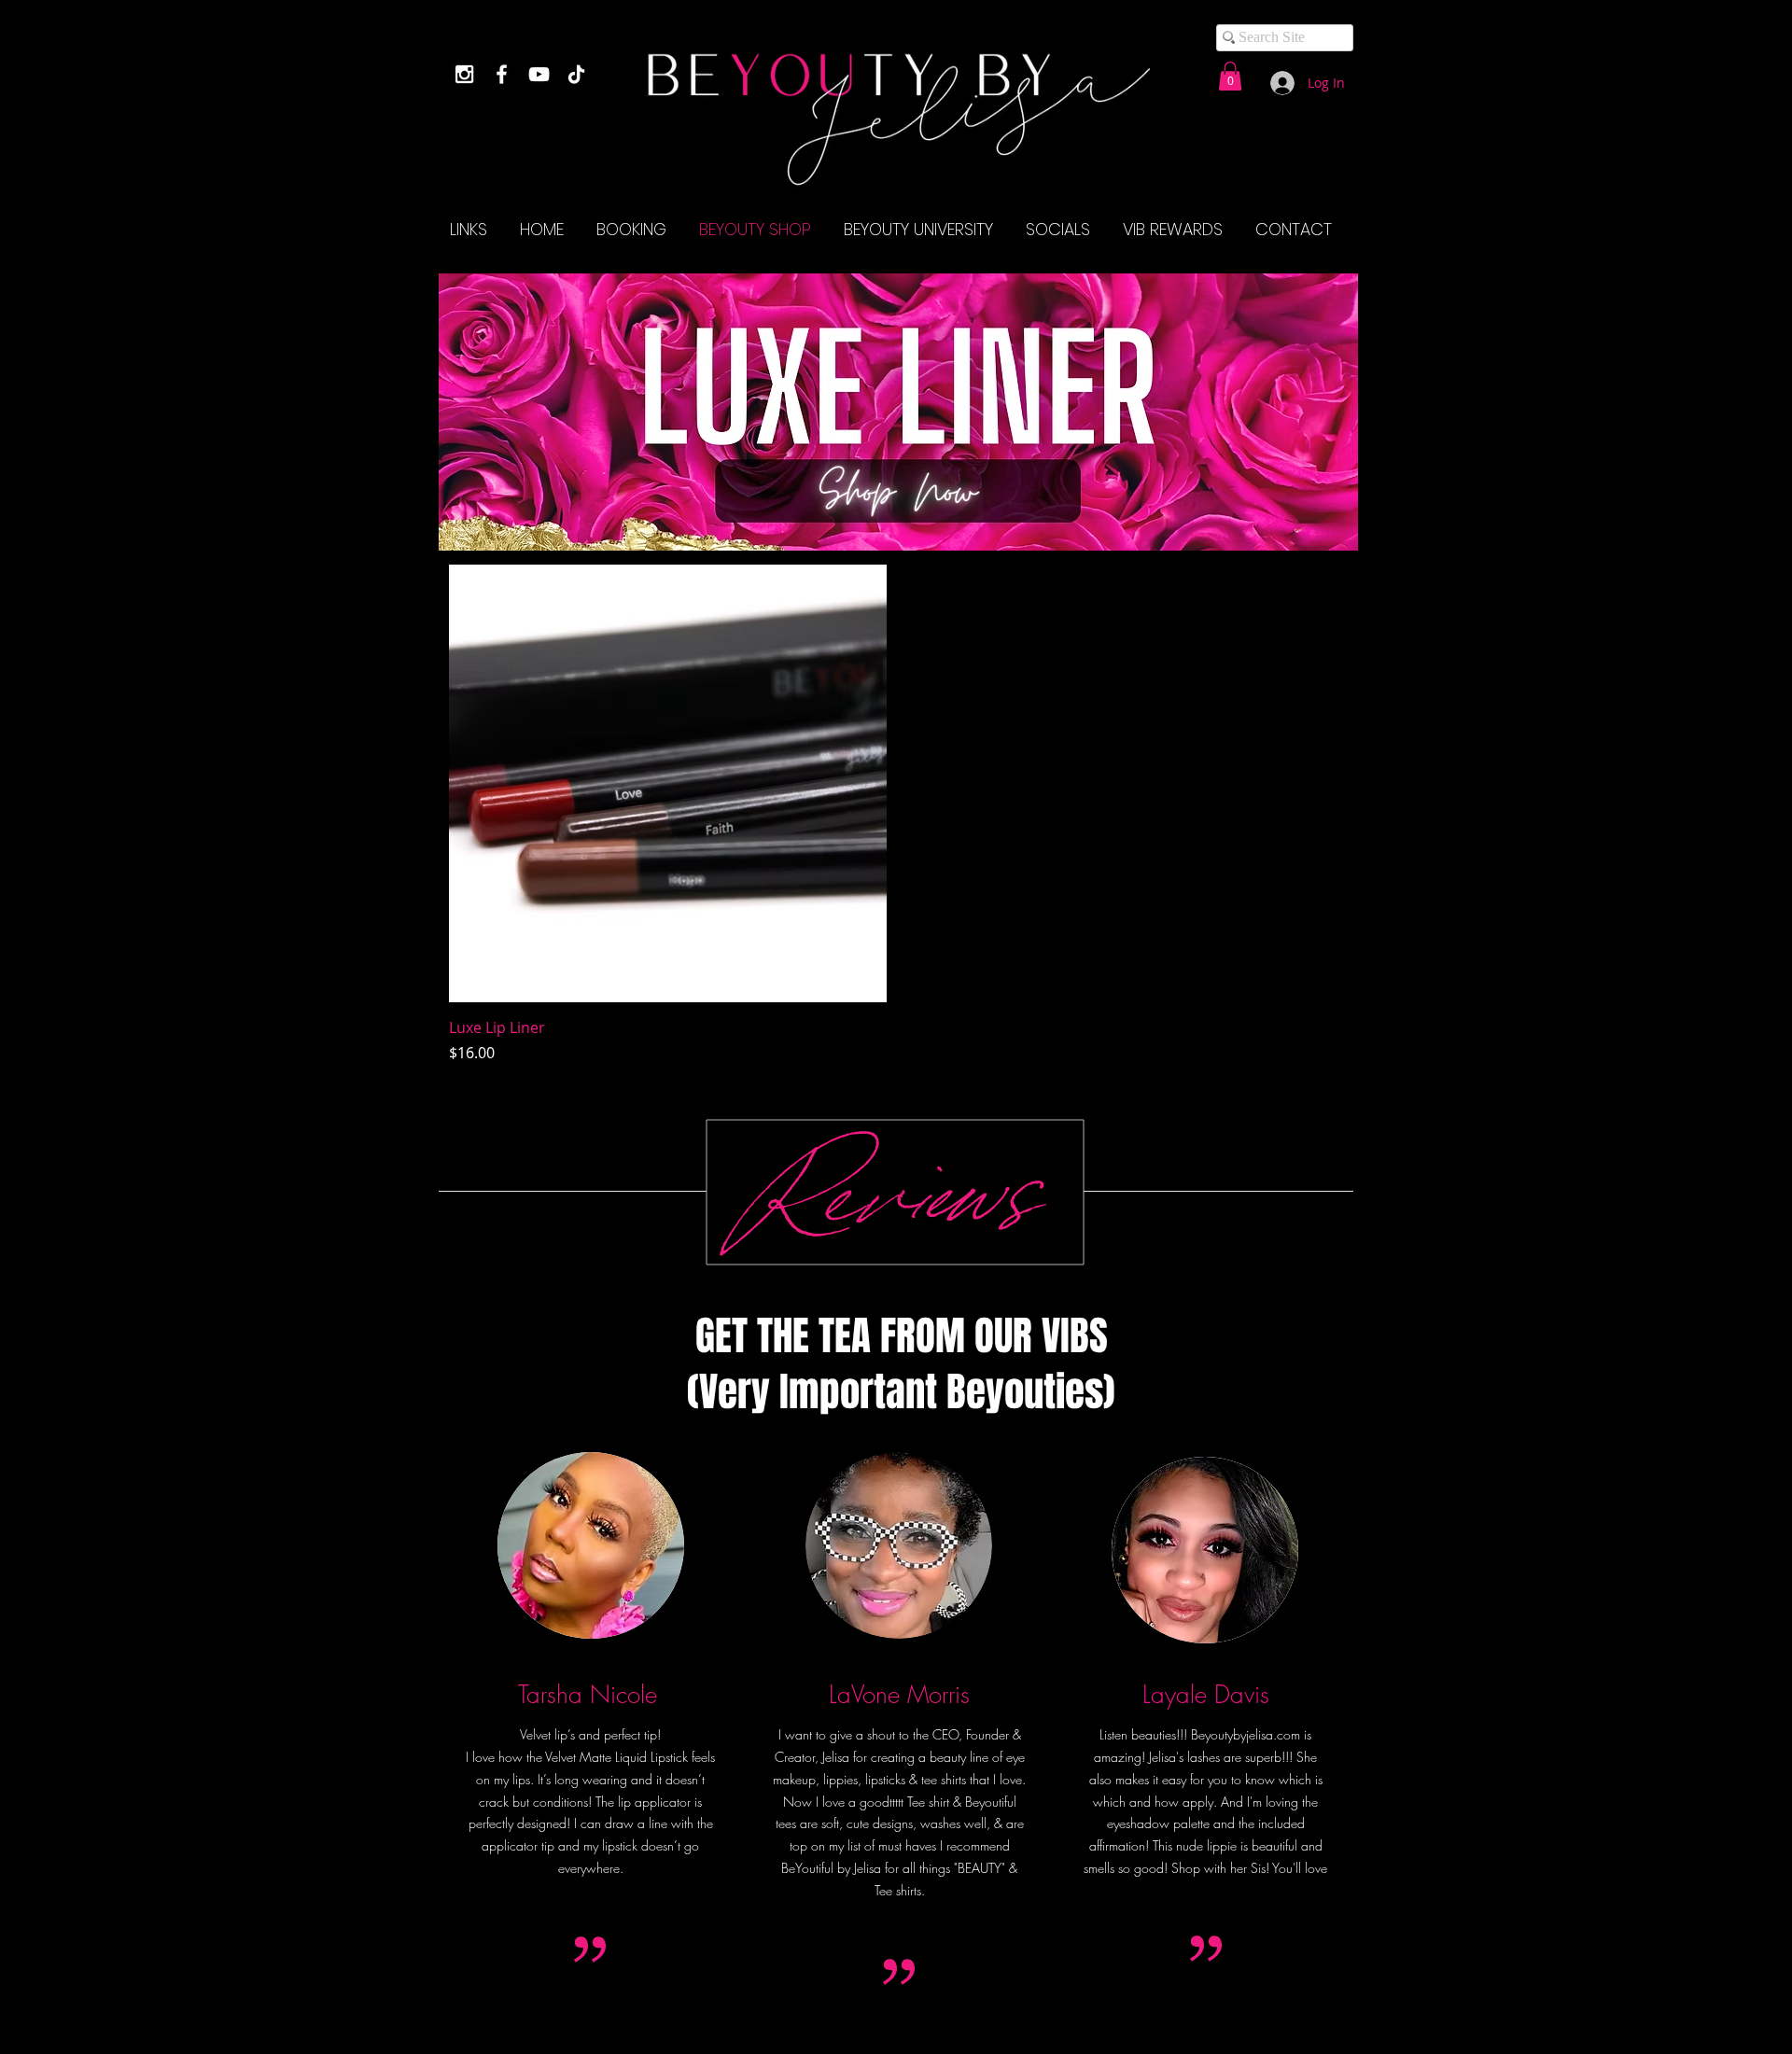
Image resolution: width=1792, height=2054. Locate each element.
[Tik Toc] (576, 74)
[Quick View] (668, 783)
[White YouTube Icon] (539, 74)
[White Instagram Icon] (464, 74)
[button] (1230, 76)
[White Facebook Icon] (502, 74)
